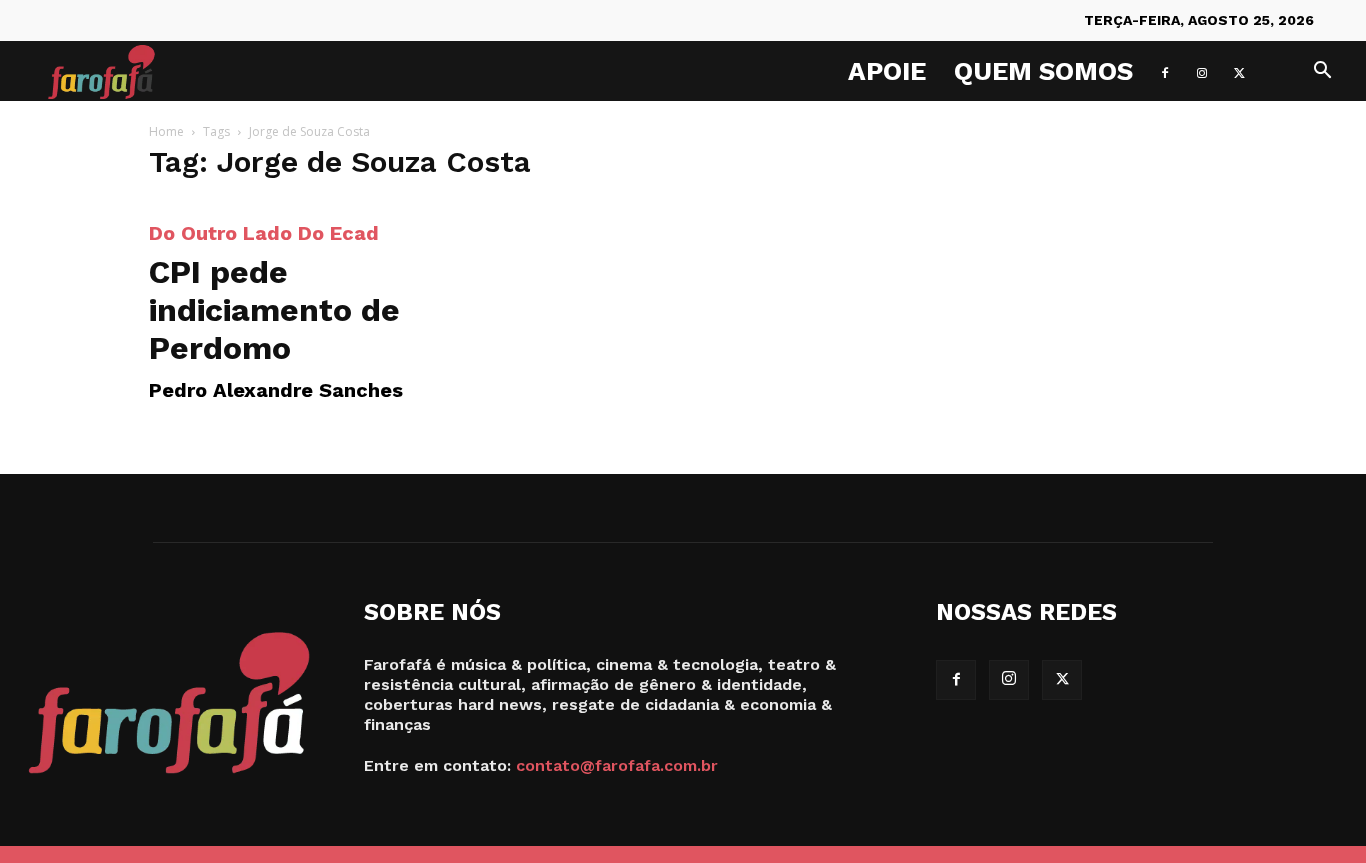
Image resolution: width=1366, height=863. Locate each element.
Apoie (887, 71)
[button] (1322, 72)
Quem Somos (1043, 71)
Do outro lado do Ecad (264, 233)
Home (166, 131)
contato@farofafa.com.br (617, 765)
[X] (1239, 71)
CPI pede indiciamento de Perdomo (274, 310)
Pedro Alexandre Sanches (276, 390)
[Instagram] (1202, 71)
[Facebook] (1165, 71)
